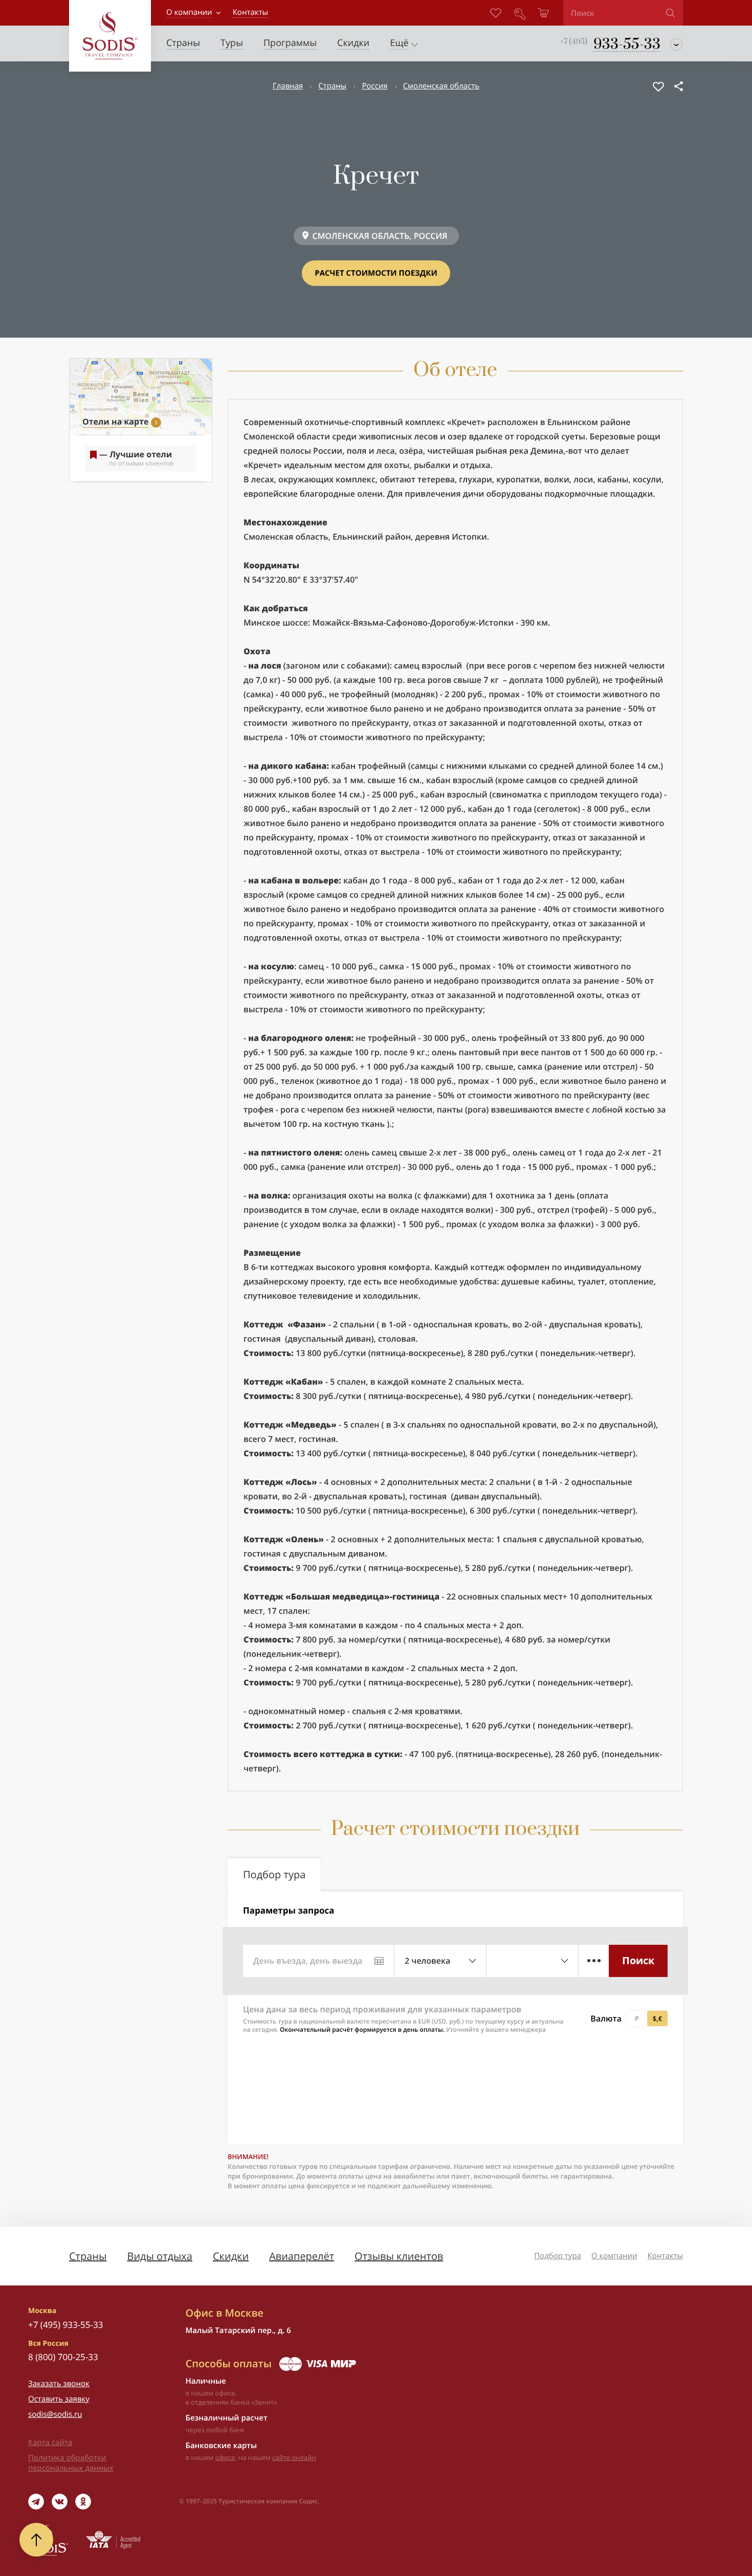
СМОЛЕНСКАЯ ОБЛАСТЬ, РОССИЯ (380, 236)
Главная (288, 86)
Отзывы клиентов (399, 2256)
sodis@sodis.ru (55, 2414)
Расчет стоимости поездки (376, 273)
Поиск (638, 1960)
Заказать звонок (59, 2384)
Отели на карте (115, 421)
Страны (332, 86)
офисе (225, 2457)
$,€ (657, 2018)
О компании (189, 12)
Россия (374, 86)
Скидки (231, 2256)
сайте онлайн (294, 2457)
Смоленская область (441, 86)
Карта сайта (50, 2442)
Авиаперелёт (302, 2256)
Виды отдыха (160, 2256)
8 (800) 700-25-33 (63, 2357)
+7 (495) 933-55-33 (65, 2325)
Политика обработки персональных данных (71, 2463)
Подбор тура (558, 2256)
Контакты (665, 2256)
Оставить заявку (59, 2399)
